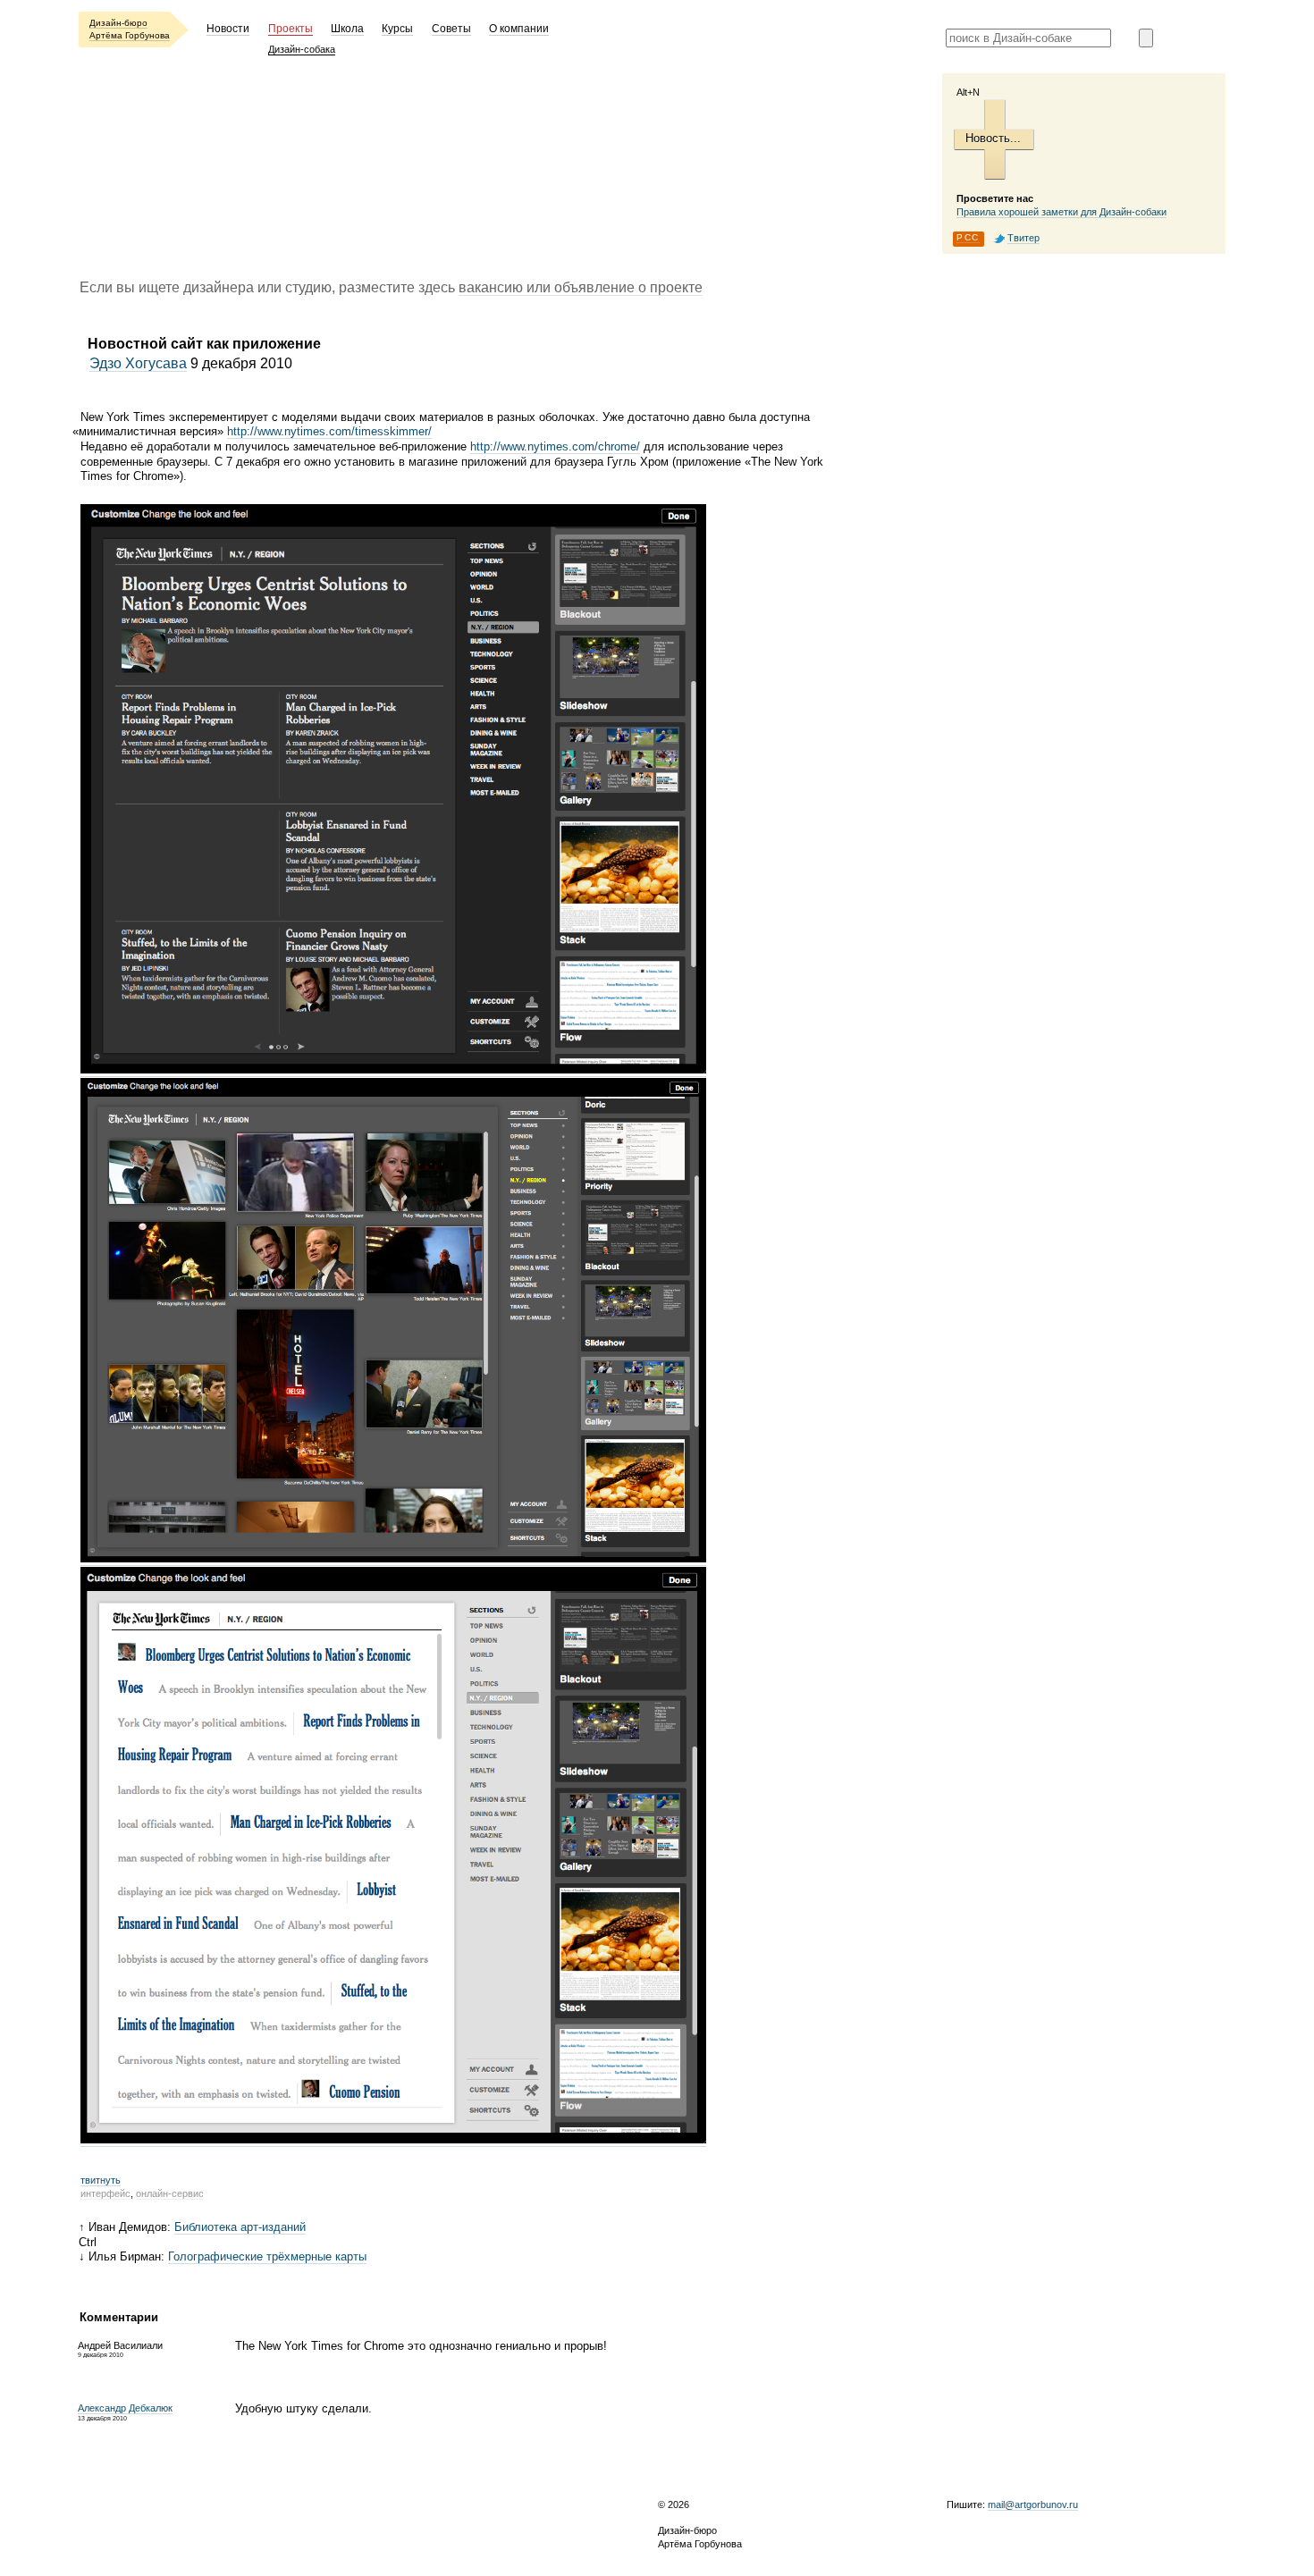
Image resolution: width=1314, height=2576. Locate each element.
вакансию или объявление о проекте (581, 287)
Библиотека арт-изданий (240, 2227)
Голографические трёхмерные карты (267, 2256)
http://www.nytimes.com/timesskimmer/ (329, 431)
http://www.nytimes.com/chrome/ (555, 446)
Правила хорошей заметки (1061, 212)
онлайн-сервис (170, 2193)
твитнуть (101, 2180)
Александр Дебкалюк (125, 2408)
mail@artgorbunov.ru (1033, 2504)
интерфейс (105, 2193)
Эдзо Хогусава (138, 363)
